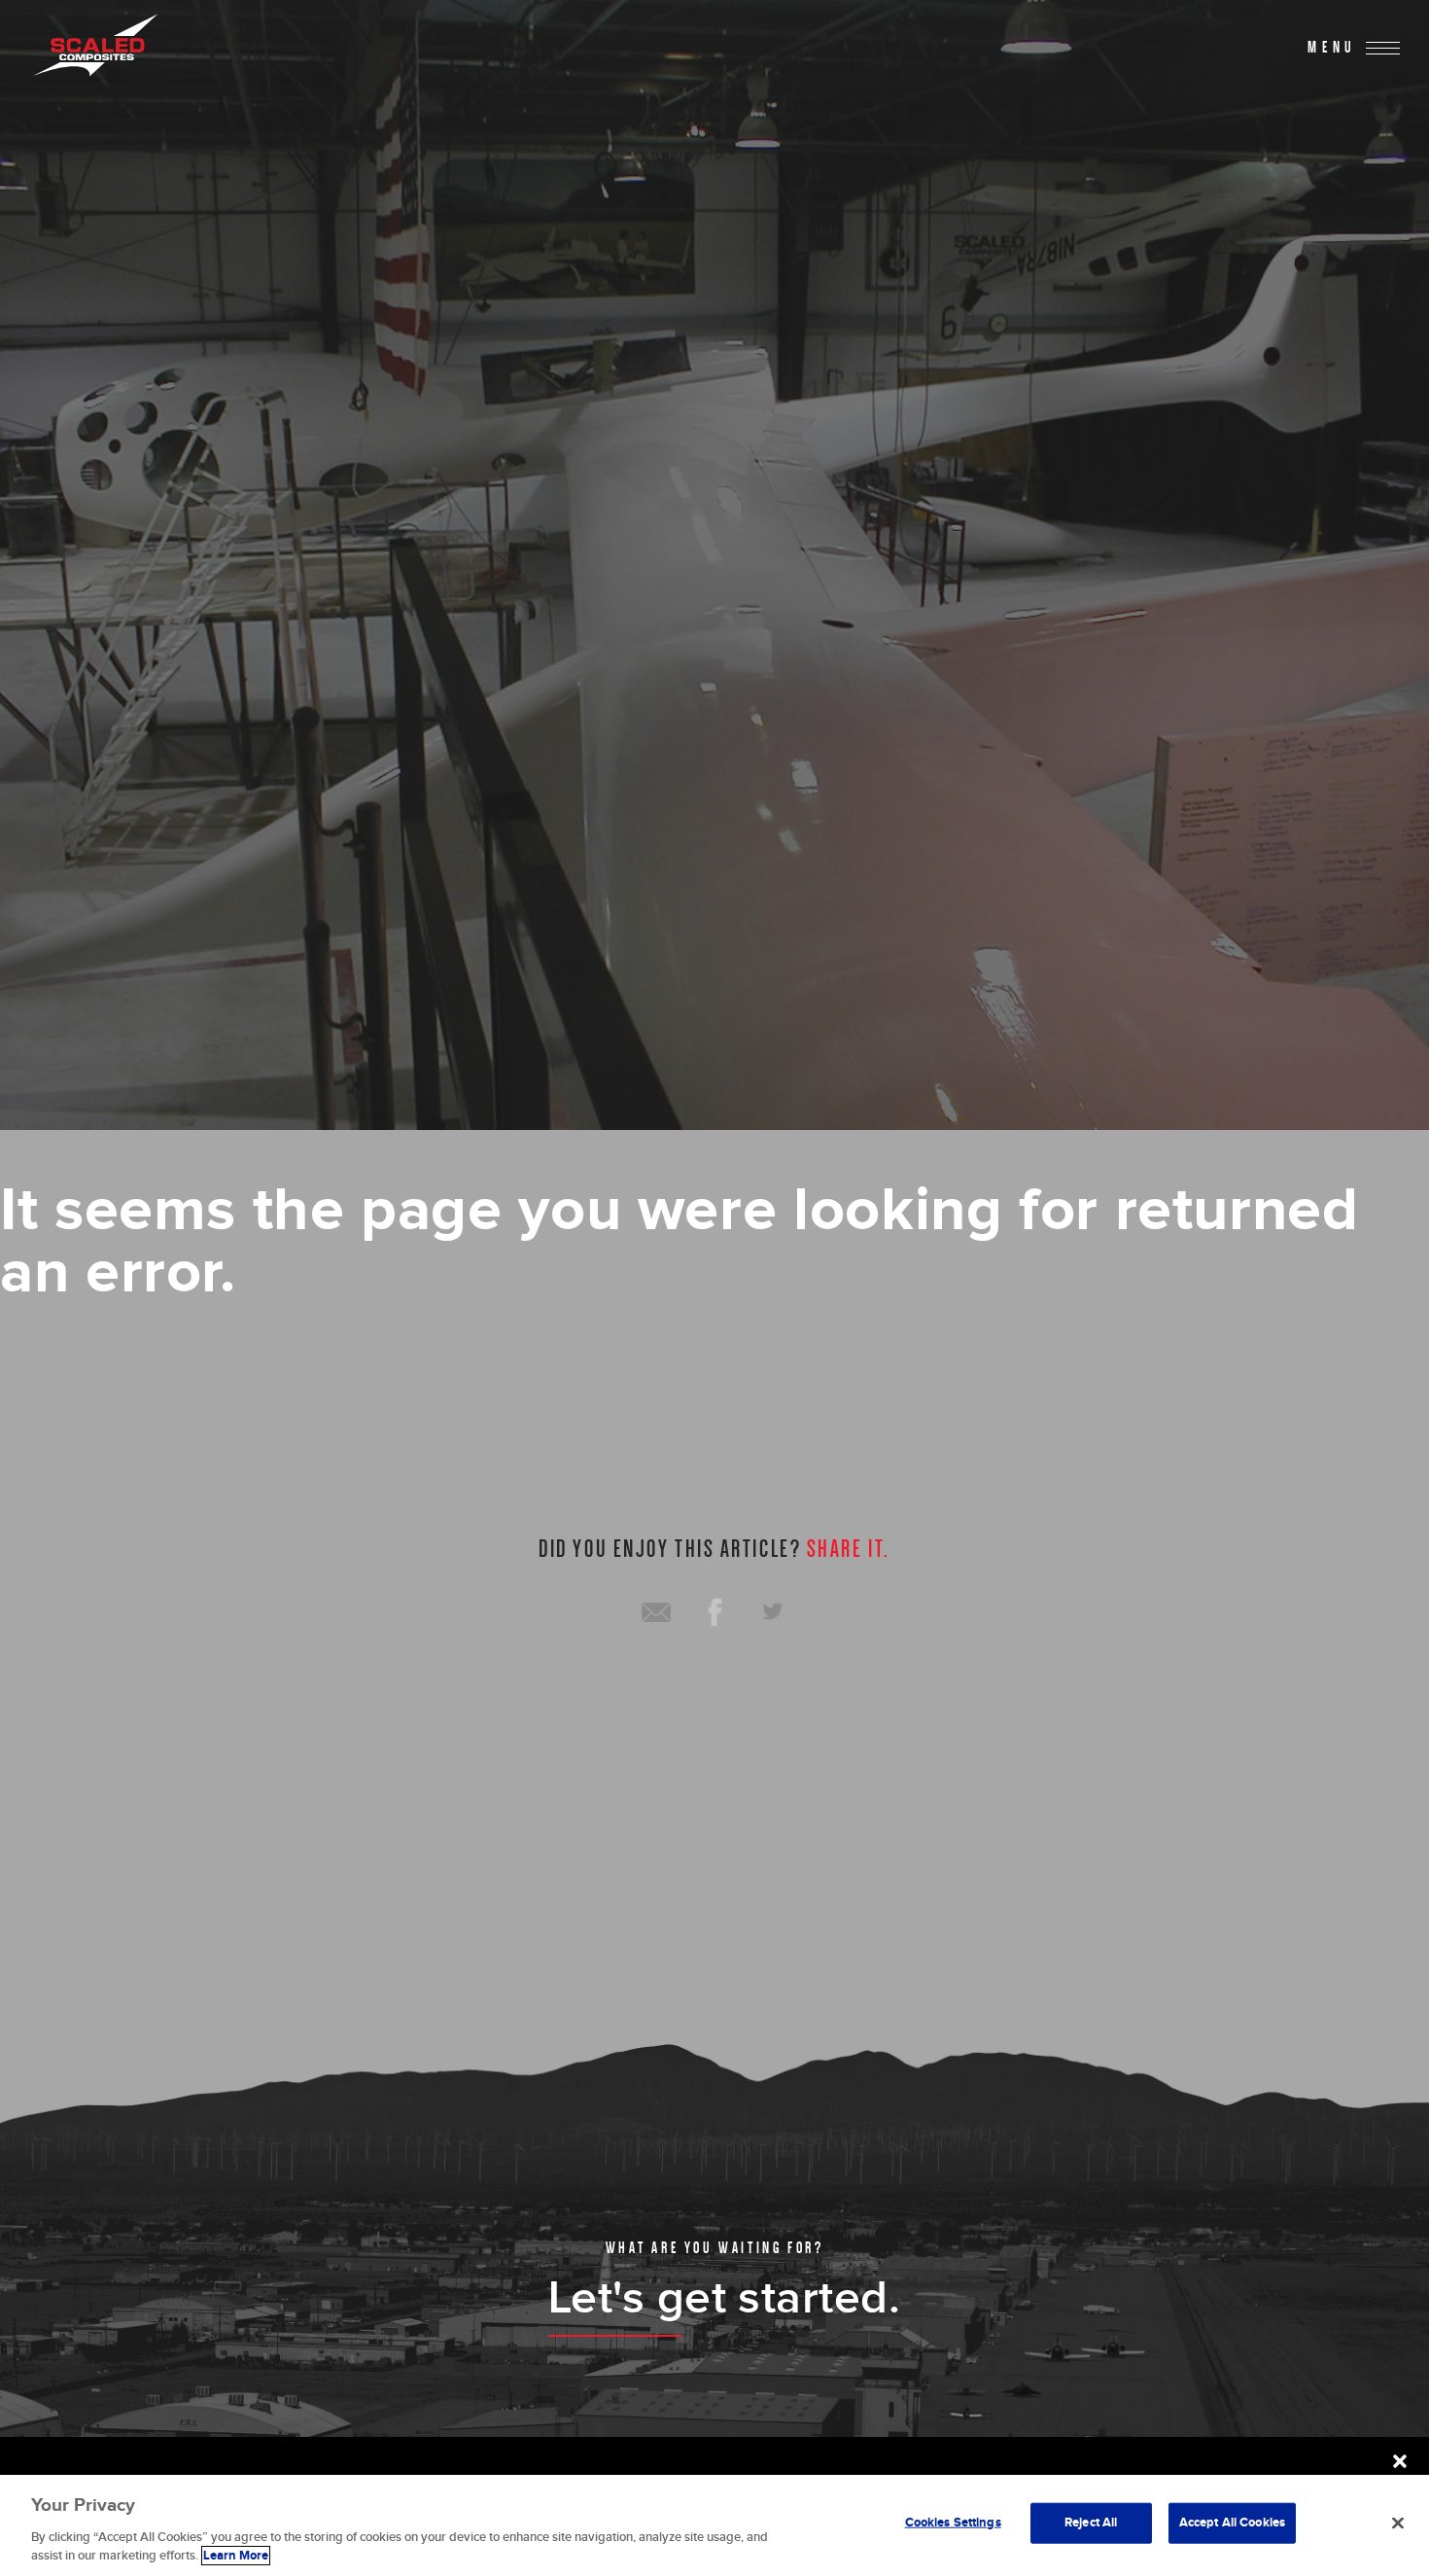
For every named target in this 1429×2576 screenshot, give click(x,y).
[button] (1400, 2461)
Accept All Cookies (1232, 2523)
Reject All (1091, 2523)
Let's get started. (725, 2298)
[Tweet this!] (773, 1612)
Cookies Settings (953, 2523)
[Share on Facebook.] (714, 1612)
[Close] (1398, 2523)
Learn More (236, 2556)
